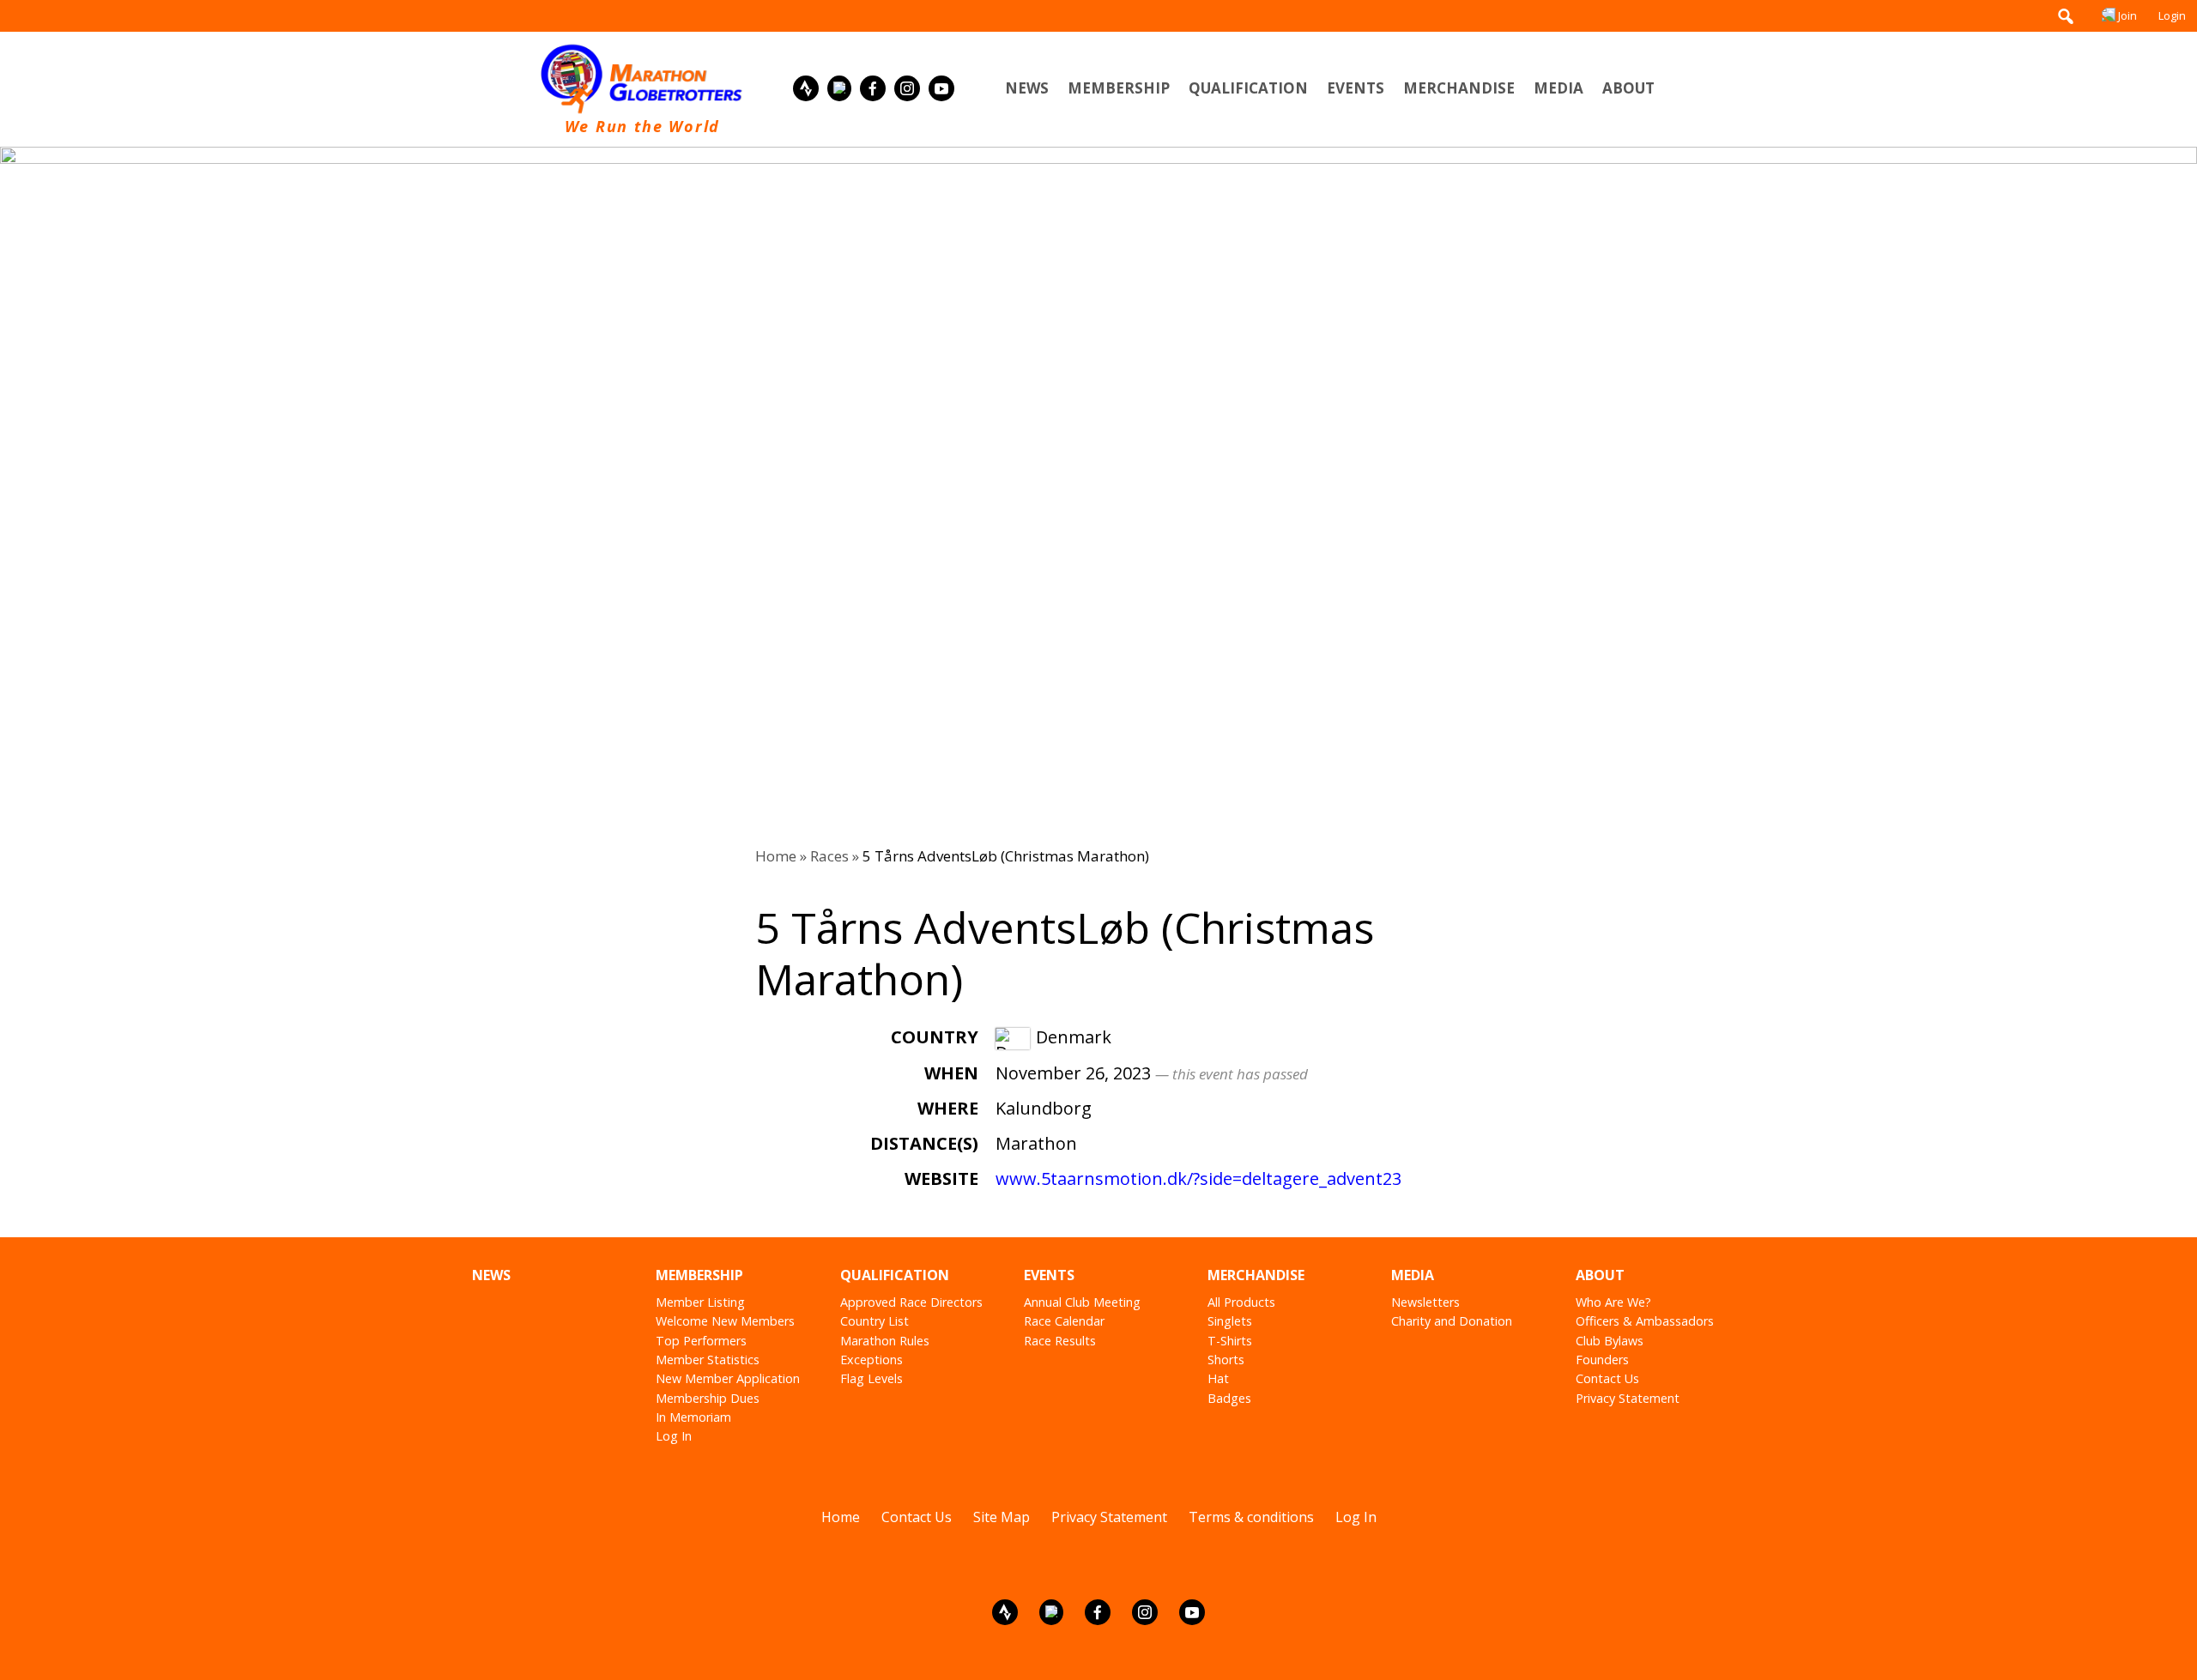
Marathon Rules (885, 1341)
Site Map (1002, 1517)
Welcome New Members (725, 1321)
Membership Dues (708, 1398)
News (1027, 88)
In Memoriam (693, 1417)
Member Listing (700, 1302)
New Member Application (728, 1378)
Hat (1218, 1378)
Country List (875, 1321)
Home (776, 856)
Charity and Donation (1452, 1321)
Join (2127, 15)
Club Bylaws (1610, 1341)
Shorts (1226, 1360)
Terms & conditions (1251, 1517)
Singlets (1230, 1321)
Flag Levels (872, 1378)
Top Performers (701, 1341)
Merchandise (1459, 88)
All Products (1241, 1302)
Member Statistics (708, 1360)
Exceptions (872, 1360)
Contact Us (1607, 1378)
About (1628, 88)
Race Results (1060, 1341)
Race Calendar (1064, 1321)
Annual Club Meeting (1082, 1302)
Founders (1602, 1360)
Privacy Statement (1628, 1398)
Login (2172, 15)
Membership (1119, 88)
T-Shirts (1230, 1341)
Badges (1229, 1398)
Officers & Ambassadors (1645, 1321)
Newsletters (1425, 1302)
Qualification (1248, 88)
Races (829, 856)
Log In (674, 1436)
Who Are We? (1613, 1302)
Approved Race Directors (911, 1302)
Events (1356, 88)
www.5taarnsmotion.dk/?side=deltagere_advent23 (1198, 1178)
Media (1558, 88)
